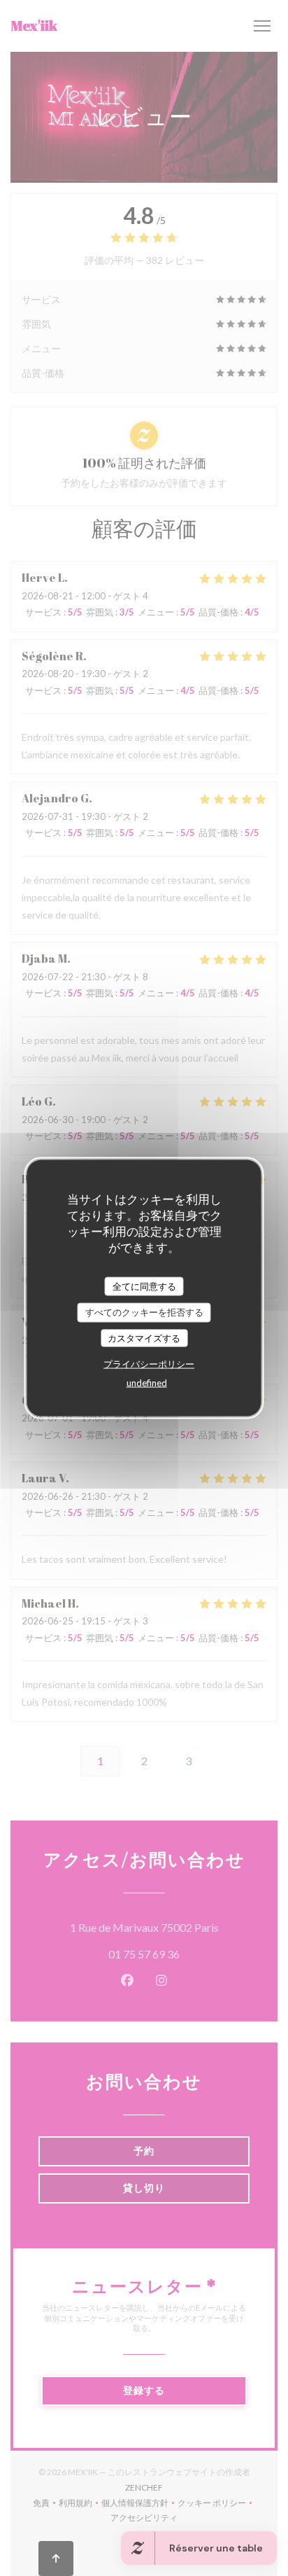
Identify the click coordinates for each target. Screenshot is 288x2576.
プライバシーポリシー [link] (149, 1364)
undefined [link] (147, 1383)
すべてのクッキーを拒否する (144, 1312)
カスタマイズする (144, 1337)
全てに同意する (144, 1286)
